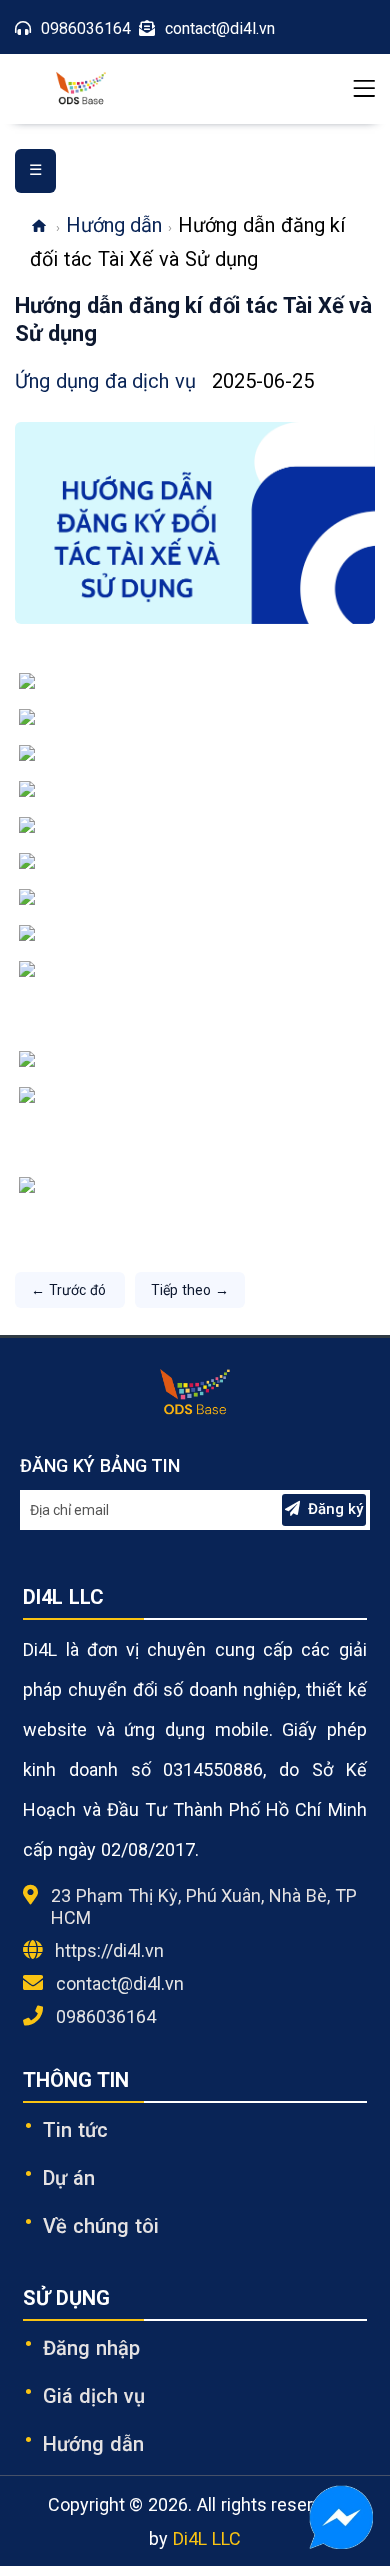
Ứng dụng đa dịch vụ (108, 381)
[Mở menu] (364, 89)
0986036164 (106, 2016)
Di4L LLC (207, 2538)
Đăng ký (335, 1509)
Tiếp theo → (190, 1290)
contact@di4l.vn (120, 1983)
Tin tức (75, 2130)
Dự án (69, 2178)
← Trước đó (70, 1290)
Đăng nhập (91, 2348)
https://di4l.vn (109, 1950)
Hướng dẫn (114, 225)
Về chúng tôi (101, 2226)
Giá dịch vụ (94, 2396)
